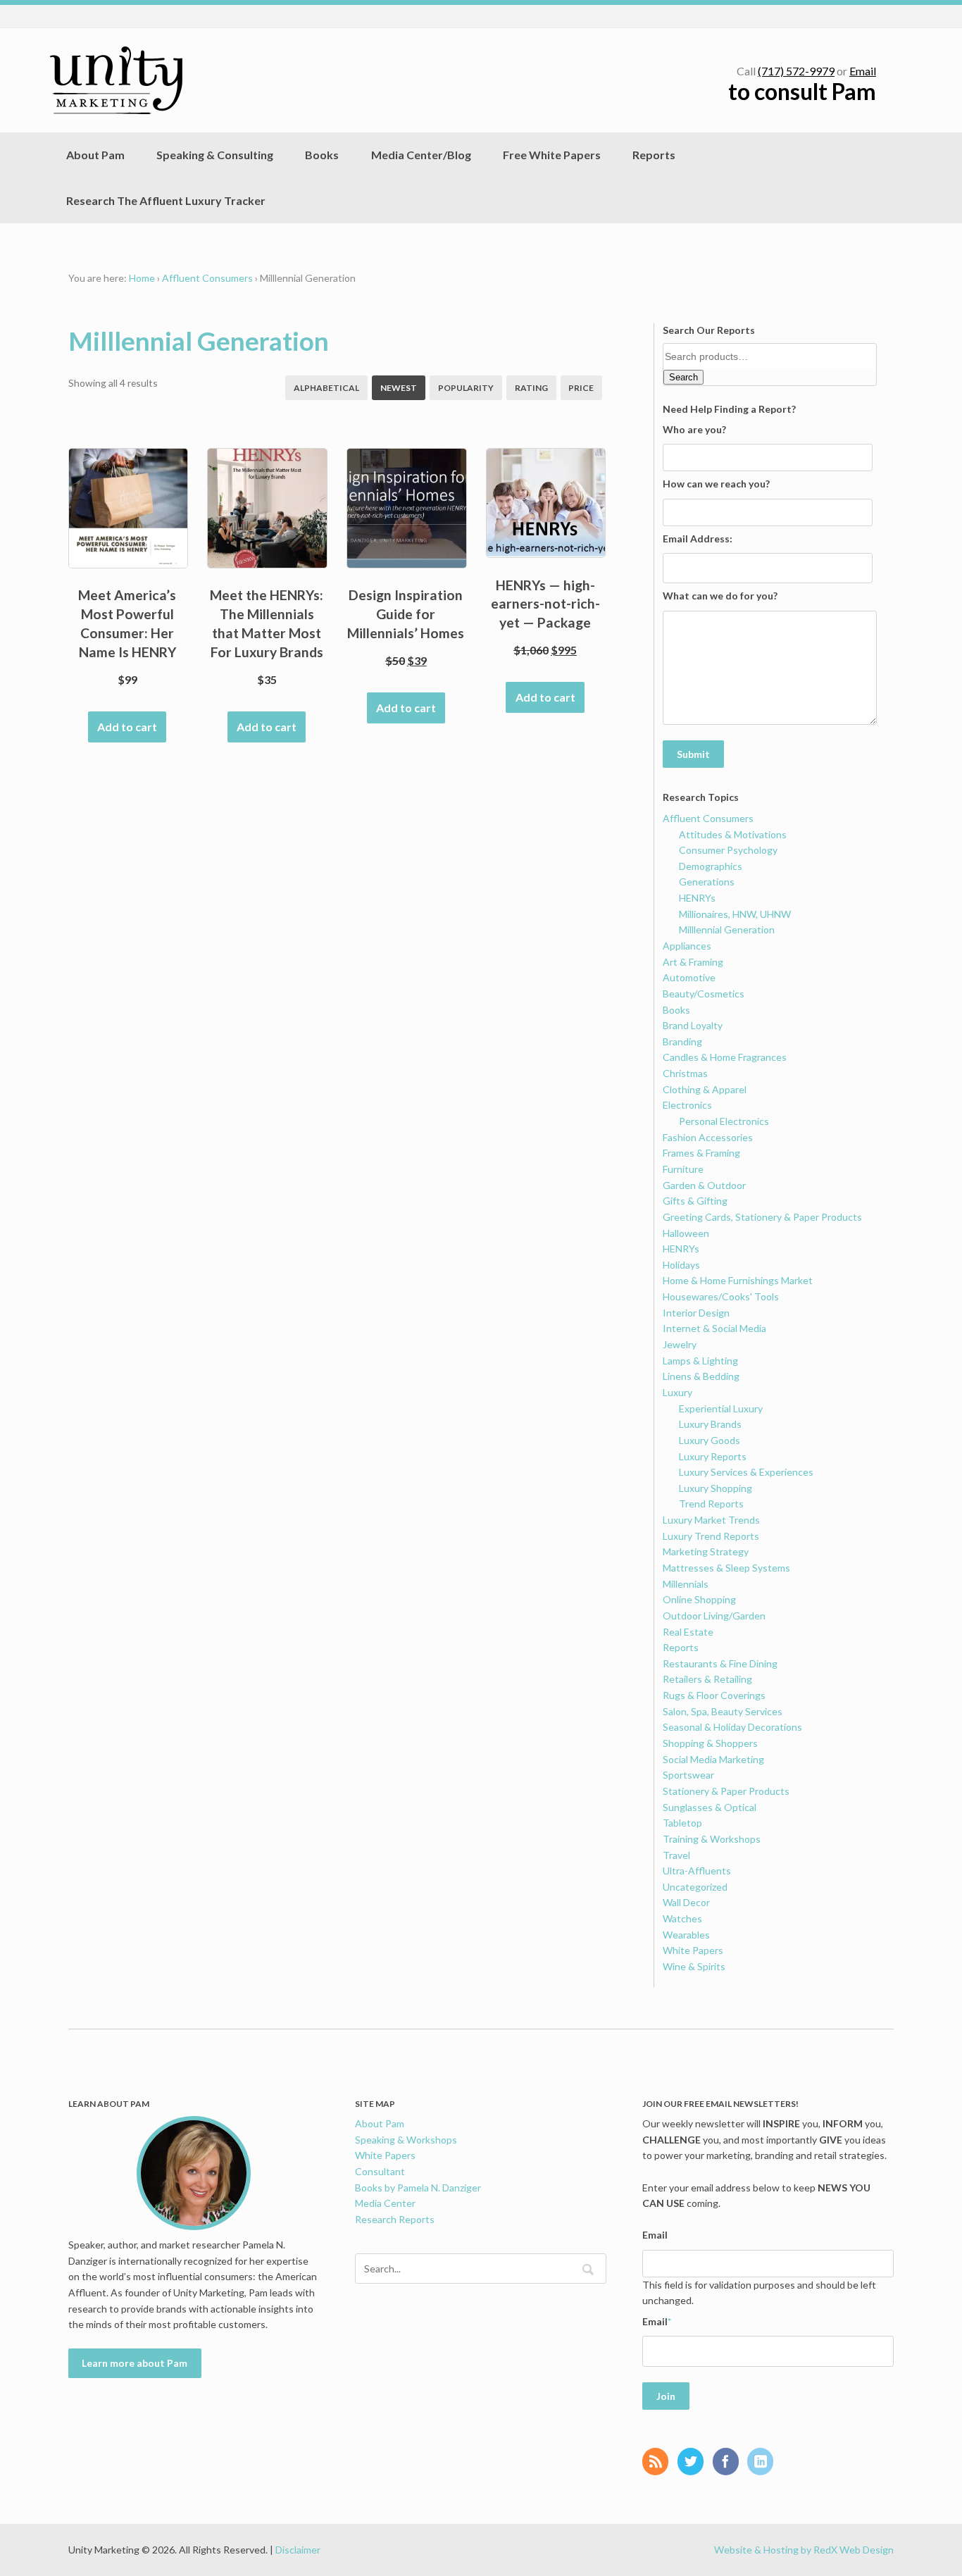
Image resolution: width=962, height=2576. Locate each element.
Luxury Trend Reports (711, 1536)
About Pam (95, 155)
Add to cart (127, 727)
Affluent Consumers (207, 278)
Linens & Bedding (701, 1376)
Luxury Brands (710, 1424)
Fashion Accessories (708, 1137)
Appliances (687, 946)
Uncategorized (695, 1887)
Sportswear (688, 1775)
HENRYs (697, 898)
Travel (676, 1855)
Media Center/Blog (421, 155)
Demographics (711, 866)
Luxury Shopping (716, 1488)
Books (322, 155)
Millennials (686, 1584)
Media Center (385, 2203)
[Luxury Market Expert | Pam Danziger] (116, 80)
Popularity (466, 388)
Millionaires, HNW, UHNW (735, 914)
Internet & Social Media (714, 1328)
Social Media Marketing (713, 1759)
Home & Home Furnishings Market (738, 1280)
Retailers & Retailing (707, 1679)
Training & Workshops (712, 1839)
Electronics (687, 1105)
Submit (693, 754)
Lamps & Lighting (700, 1361)
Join (666, 2396)
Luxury (677, 1392)
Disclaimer (298, 2550)
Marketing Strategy (706, 1551)
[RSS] (659, 2463)
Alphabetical (326, 388)
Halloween (686, 1233)
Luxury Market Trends (711, 1520)
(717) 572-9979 (796, 71)
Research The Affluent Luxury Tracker (166, 200)
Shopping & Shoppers (710, 1743)
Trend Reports (711, 1504)
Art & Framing (693, 962)
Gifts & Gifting (695, 1201)
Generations (707, 882)
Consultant (380, 2171)
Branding (682, 1041)
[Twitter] (694, 2463)
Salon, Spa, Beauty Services (723, 1711)
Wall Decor (686, 1902)
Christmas (685, 1073)
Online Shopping (699, 1599)
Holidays (681, 1265)
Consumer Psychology (728, 850)
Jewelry (680, 1344)
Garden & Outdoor (704, 1185)
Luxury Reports (713, 1456)
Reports (654, 155)
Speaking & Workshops (406, 2140)
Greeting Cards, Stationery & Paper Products (762, 1217)
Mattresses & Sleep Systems (726, 1568)
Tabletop (682, 1823)
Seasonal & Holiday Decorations (732, 1727)
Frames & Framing (701, 1153)
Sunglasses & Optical (710, 1807)
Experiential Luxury (721, 1408)
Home (142, 278)
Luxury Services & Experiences (746, 1472)
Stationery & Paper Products (726, 1791)
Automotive (689, 977)
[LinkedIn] (764, 2463)
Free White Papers (552, 155)
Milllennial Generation (727, 929)
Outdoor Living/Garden (714, 1616)
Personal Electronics (724, 1121)
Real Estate (688, 1632)
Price (581, 388)
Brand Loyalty (693, 1025)
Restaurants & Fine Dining (720, 1663)
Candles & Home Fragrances (725, 1057)
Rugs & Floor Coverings (714, 1695)
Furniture (683, 1169)
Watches (682, 1918)
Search (683, 377)
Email (863, 71)
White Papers (693, 1950)
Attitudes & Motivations (733, 834)
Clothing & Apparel (705, 1089)
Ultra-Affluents (697, 1871)
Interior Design (696, 1313)
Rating (531, 388)
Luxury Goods (710, 1440)
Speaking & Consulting (215, 155)
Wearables (686, 1935)
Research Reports (395, 2219)
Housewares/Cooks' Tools (721, 1296)
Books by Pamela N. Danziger (418, 2188)
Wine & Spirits (694, 1966)
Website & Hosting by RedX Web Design (804, 2550)
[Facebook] (729, 2463)
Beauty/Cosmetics (704, 994)
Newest (399, 388)
